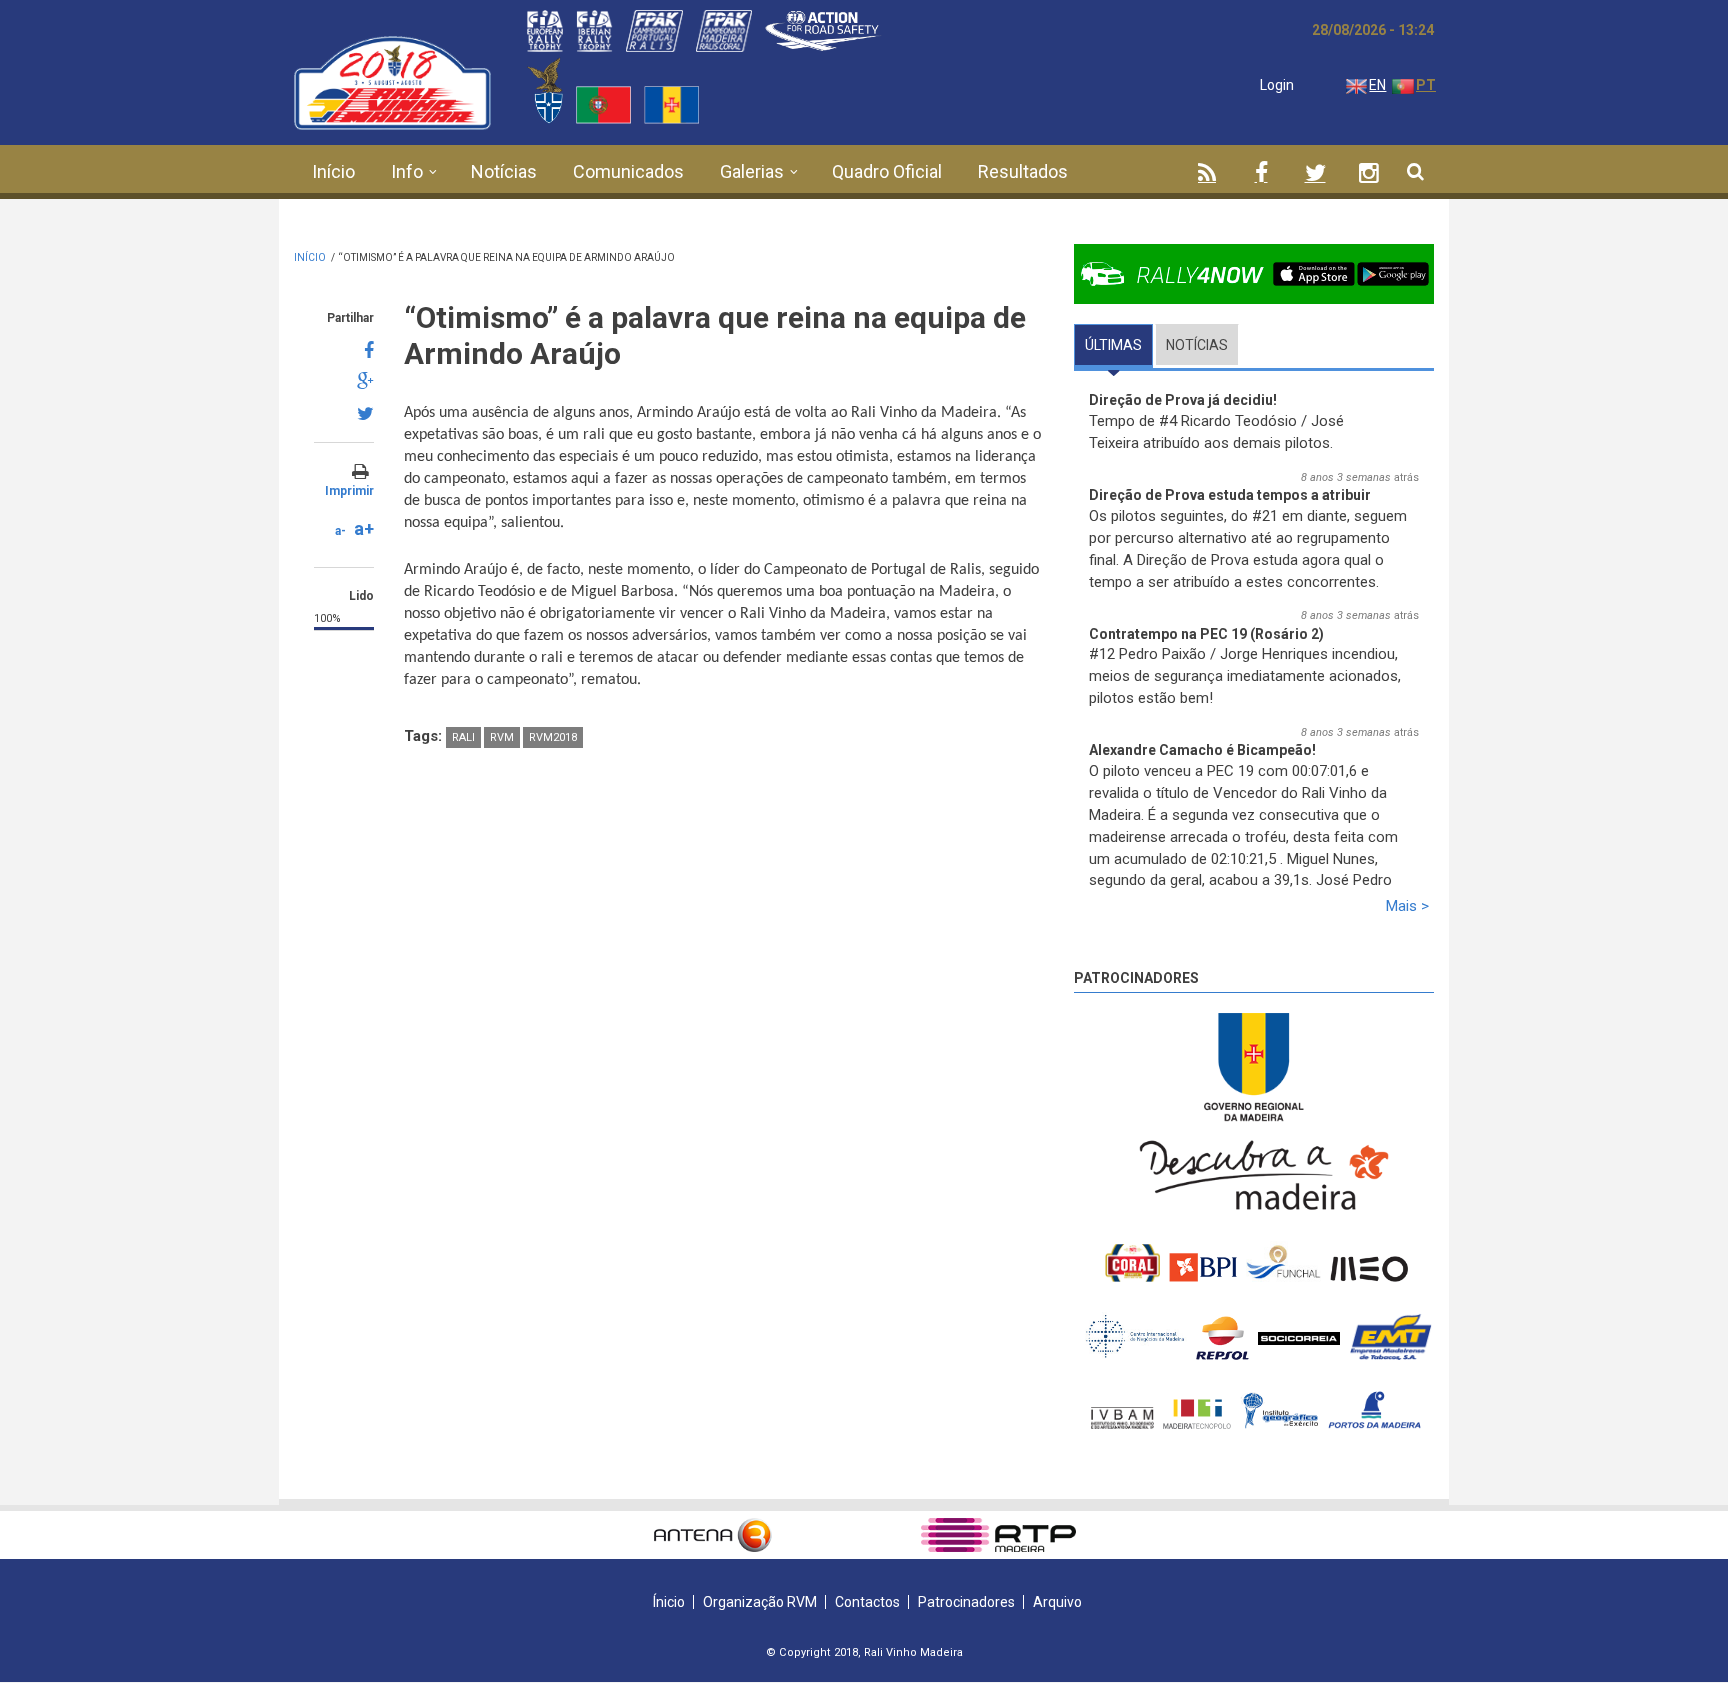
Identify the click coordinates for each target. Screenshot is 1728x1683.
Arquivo (1057, 1602)
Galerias (752, 171)
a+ (364, 528)
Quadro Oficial (887, 171)
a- (340, 531)
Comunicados (628, 171)
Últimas (1119, 345)
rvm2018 (553, 737)
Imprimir (349, 491)
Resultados (1023, 171)
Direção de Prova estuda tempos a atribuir (1230, 495)
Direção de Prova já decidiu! (1183, 400)
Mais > (1407, 906)
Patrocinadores (1136, 978)
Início (333, 171)
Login (1277, 85)
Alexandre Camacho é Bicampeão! (1202, 750)
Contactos (867, 1602)
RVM (502, 737)
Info (407, 171)
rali (463, 737)
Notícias (504, 171)
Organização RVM (760, 1602)
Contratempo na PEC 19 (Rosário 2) (1206, 634)
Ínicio (669, 1602)
